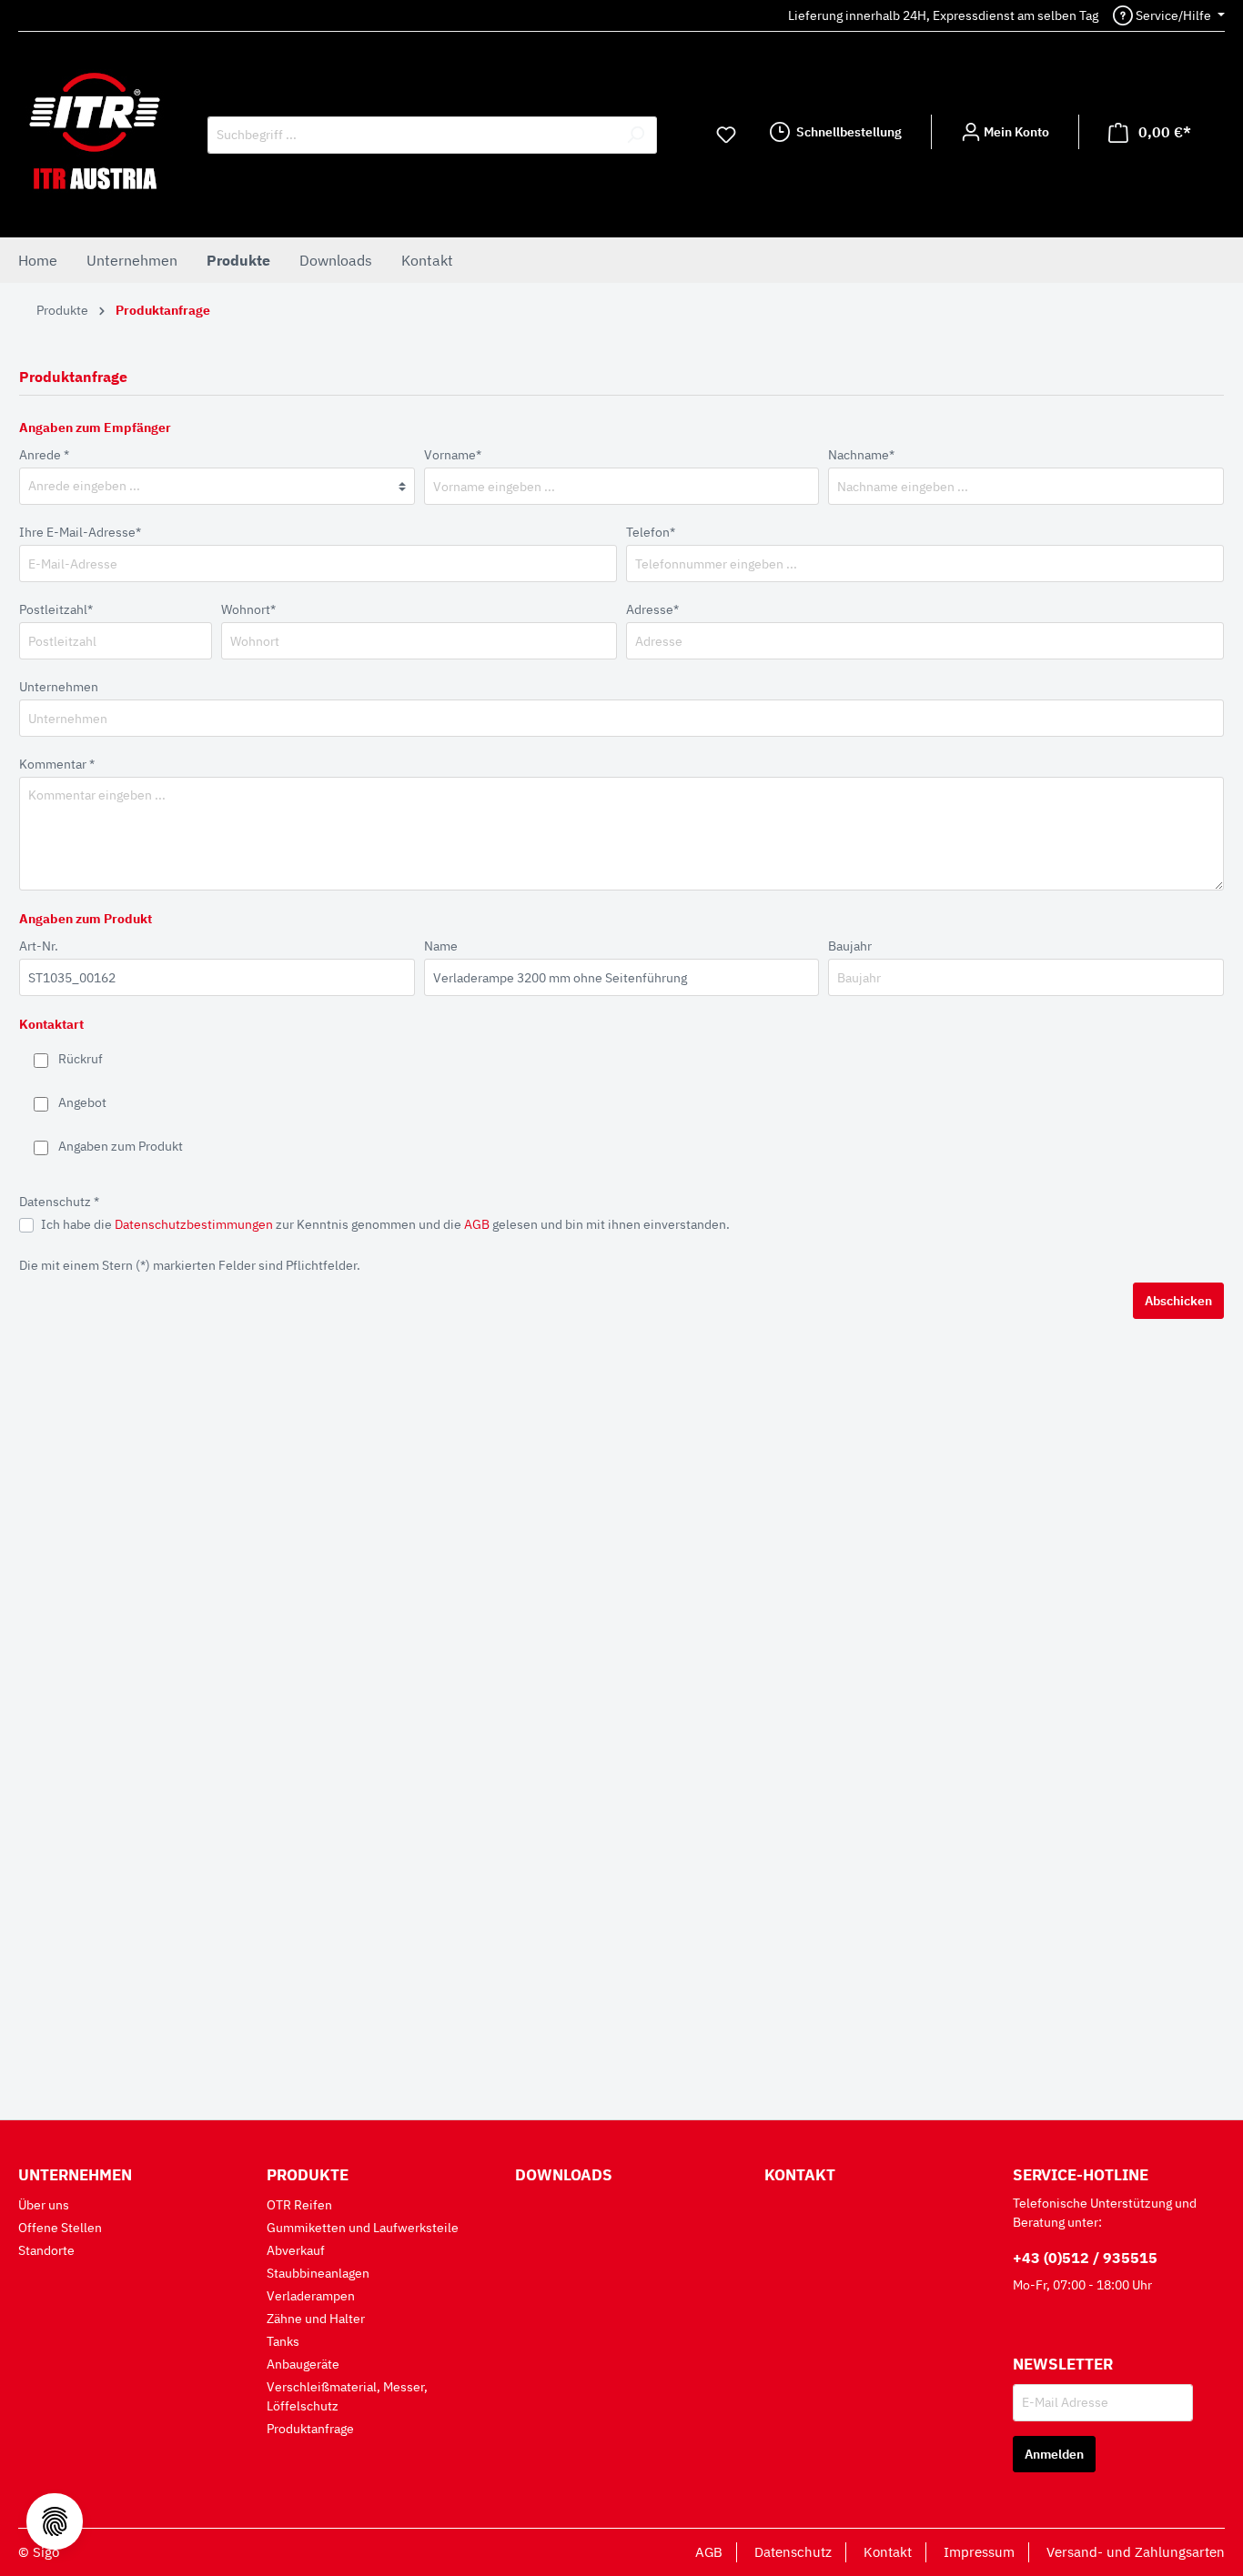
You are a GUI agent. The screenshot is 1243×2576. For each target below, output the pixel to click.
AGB (477, 1224)
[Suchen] (636, 135)
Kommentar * (57, 764)
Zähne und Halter (316, 2319)
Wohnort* (248, 609)
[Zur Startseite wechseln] (95, 131)
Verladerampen (311, 2296)
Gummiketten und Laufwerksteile (363, 2228)
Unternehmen (59, 687)
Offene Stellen (60, 2228)
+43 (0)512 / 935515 (1085, 2258)
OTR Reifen (299, 2205)
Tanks (283, 2341)
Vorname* (453, 455)
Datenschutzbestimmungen (194, 1224)
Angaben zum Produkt (121, 1146)
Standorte (46, 2250)
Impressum (979, 2552)
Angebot (82, 1102)
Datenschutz (793, 2552)
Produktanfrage (310, 2429)
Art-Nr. (39, 946)
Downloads (564, 2175)
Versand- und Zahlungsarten (1136, 2552)
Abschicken (1178, 1301)
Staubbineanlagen (318, 2273)
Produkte (308, 2175)
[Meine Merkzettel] (726, 135)
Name (441, 946)
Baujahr (850, 946)
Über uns (44, 2205)
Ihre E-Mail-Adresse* (80, 532)
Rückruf (81, 1059)
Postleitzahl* (56, 609)
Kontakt (800, 2175)
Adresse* (652, 609)
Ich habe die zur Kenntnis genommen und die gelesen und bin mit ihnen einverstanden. (385, 1224)
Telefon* (651, 532)
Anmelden (1054, 2454)
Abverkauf (296, 2250)
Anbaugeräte (303, 2364)
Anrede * (44, 455)
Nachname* (861, 455)
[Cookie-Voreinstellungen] (55, 2521)
